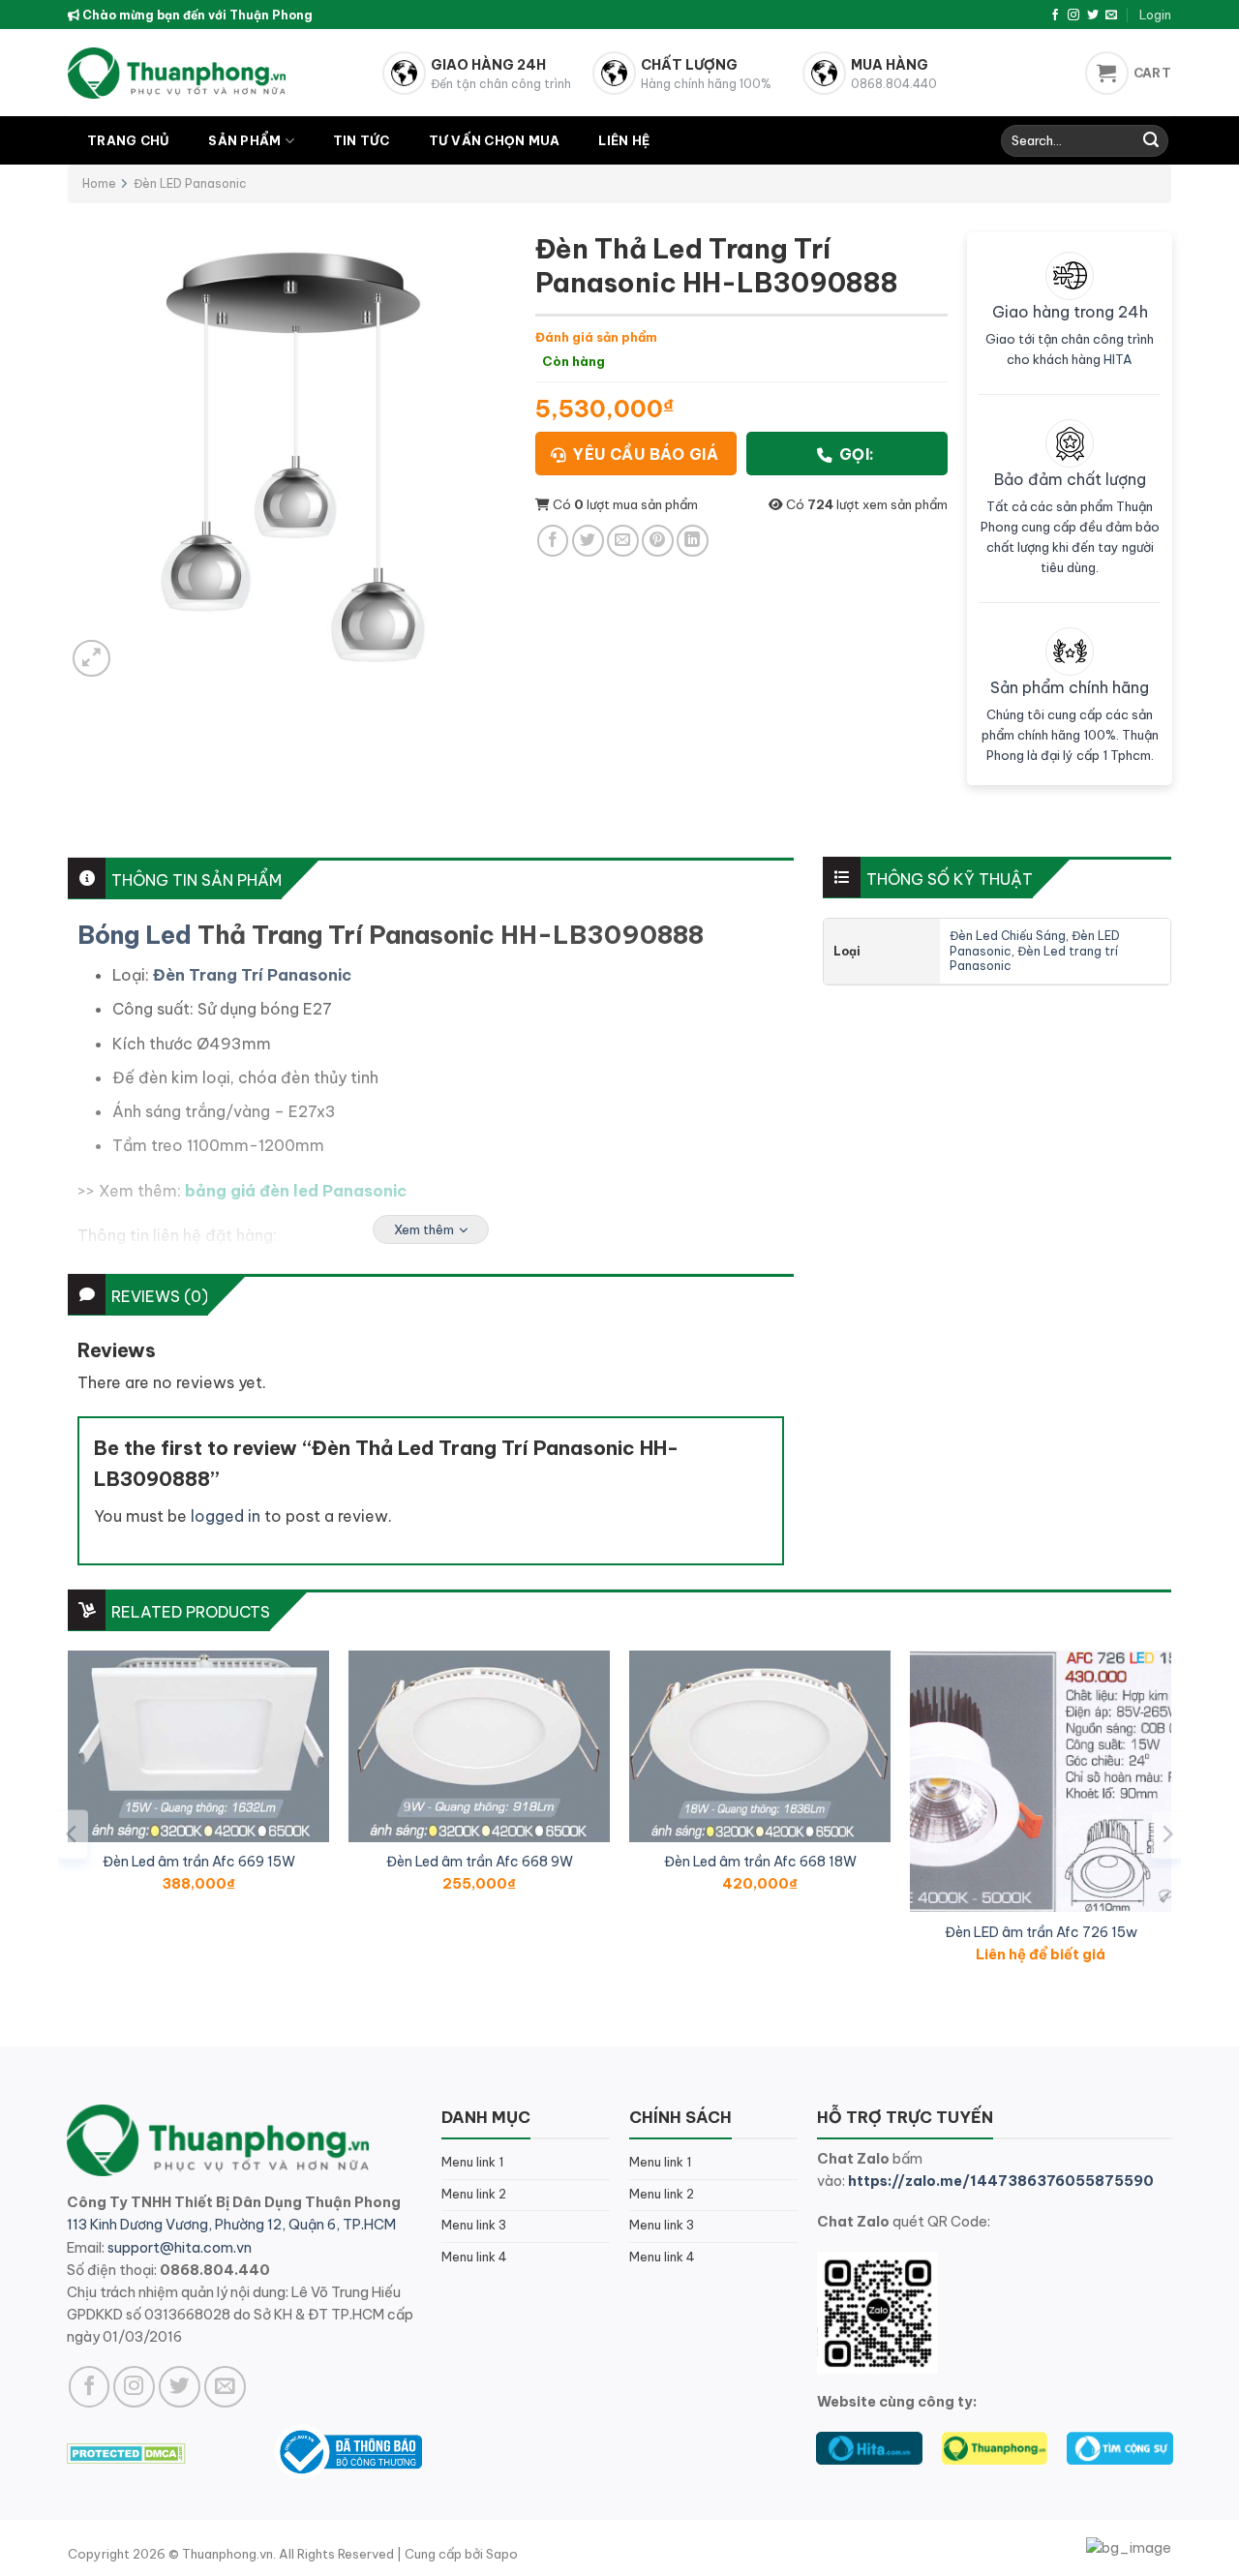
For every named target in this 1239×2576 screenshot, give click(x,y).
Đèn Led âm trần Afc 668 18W (760, 1862)
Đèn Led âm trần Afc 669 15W (199, 1862)
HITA (1118, 359)
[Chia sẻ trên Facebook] (553, 541)
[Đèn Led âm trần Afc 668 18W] (760, 1746)
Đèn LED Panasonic (190, 183)
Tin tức (362, 140)
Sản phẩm (244, 140)
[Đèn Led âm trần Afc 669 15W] (198, 1746)
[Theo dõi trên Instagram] (1073, 15)
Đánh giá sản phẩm (596, 337)
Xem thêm (424, 1229)
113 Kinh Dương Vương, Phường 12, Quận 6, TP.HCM (231, 2225)
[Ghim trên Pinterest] (658, 541)
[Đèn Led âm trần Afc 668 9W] (479, 1746)
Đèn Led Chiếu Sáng (1008, 936)
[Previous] (73, 1834)
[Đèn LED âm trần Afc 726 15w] (1041, 1781)
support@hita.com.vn (180, 2248)
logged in (226, 1516)
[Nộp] (1151, 141)
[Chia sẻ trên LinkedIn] (693, 541)
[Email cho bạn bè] (623, 541)
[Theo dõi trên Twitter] (1093, 15)
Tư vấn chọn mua (495, 140)
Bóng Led (135, 935)
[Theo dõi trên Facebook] (1055, 15)
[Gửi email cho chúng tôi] (1111, 15)
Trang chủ (128, 140)
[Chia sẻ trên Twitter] (588, 541)
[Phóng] (91, 659)
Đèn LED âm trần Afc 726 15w (1041, 1932)
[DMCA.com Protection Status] (126, 2451)
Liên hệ (624, 140)
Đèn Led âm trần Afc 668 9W (480, 1862)
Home (99, 183)
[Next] (1166, 1834)
